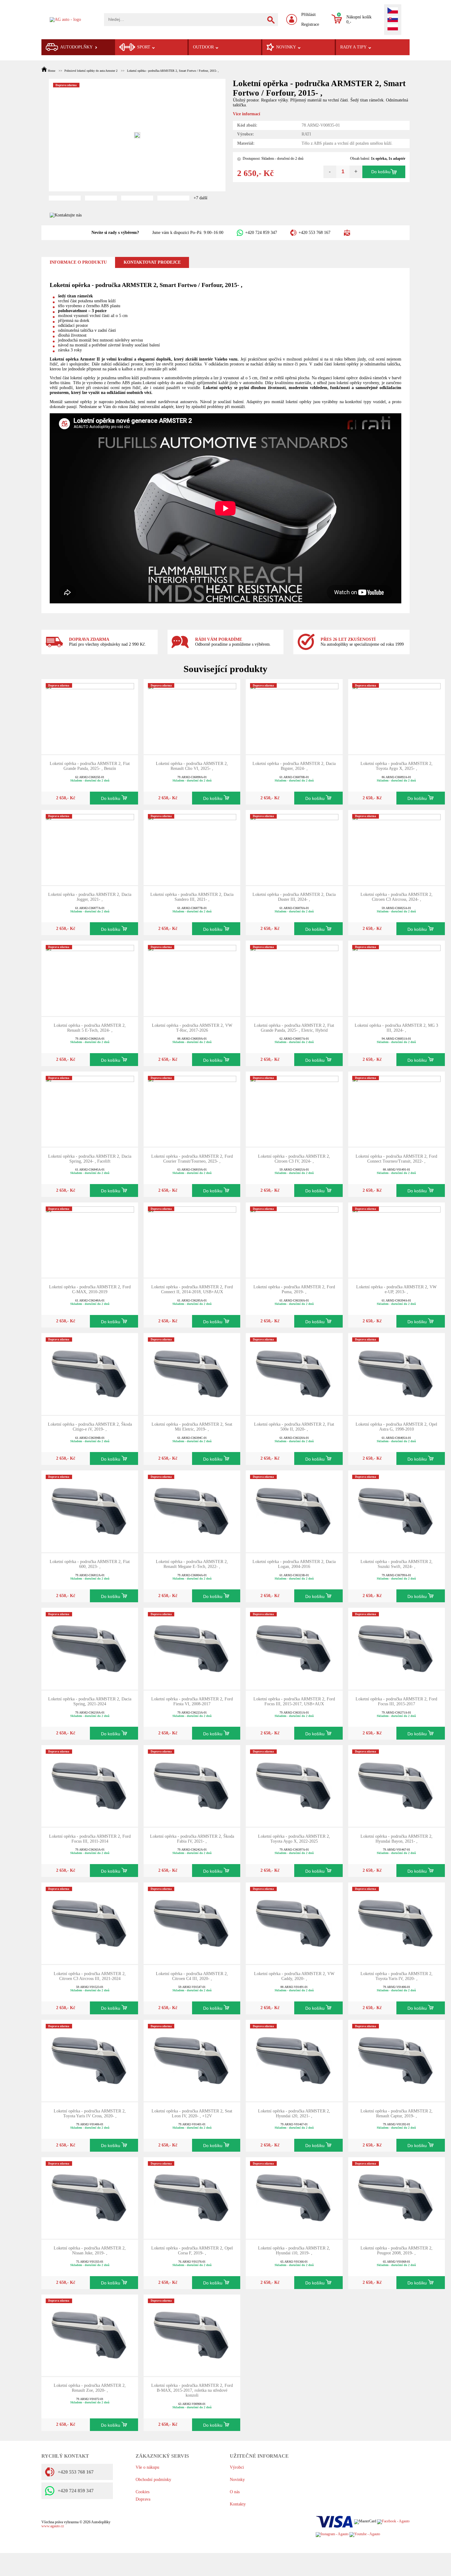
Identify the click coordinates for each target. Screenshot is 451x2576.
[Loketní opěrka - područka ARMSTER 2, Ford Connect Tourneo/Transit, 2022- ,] (396, 1109)
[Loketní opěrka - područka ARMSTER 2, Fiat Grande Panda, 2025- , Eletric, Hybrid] (294, 978)
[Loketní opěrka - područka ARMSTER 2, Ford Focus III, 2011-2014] (90, 1785)
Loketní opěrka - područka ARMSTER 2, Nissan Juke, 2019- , (90, 2251)
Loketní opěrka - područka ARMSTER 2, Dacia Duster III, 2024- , (294, 897)
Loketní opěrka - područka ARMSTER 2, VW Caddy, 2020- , (294, 1976)
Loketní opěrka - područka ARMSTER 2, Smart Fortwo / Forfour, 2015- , (173, 71)
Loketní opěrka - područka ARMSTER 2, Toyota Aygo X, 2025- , (397, 766)
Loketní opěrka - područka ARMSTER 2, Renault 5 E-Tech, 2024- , (90, 1028)
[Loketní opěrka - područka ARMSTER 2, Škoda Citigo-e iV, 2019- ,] (90, 1374)
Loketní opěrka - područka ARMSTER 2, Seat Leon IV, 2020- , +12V (192, 2114)
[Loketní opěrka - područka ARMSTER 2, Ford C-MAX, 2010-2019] (90, 1239)
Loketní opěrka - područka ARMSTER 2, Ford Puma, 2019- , (294, 1289)
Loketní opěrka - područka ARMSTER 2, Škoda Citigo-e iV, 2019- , (90, 1427)
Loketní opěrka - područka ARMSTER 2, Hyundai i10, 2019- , (294, 2251)
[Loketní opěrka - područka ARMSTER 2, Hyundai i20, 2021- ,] (294, 2060)
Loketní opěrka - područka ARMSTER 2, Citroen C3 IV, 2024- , (294, 1159)
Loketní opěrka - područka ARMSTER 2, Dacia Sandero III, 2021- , (192, 897)
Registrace (310, 24)
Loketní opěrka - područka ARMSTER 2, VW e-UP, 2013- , (396, 1289)
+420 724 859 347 (261, 233)
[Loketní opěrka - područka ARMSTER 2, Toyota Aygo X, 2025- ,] (396, 716)
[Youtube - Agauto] (365, 2534)
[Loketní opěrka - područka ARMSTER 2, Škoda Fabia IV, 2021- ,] (192, 1785)
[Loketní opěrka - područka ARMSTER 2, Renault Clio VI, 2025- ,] (192, 716)
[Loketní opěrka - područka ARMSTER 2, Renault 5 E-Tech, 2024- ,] (90, 978)
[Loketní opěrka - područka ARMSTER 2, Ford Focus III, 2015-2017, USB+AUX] (294, 1648)
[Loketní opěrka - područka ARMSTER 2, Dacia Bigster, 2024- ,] (294, 716)
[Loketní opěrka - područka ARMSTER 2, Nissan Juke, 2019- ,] (90, 2198)
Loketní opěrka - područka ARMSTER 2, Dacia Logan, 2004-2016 (294, 1564)
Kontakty (238, 2504)
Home (52, 71)
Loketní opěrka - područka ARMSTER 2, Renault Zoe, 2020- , (90, 2388)
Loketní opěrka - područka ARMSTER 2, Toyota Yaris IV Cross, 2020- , (90, 2114)
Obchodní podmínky (153, 2480)
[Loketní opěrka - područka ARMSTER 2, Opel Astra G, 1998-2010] (396, 1374)
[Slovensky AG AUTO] (393, 20)
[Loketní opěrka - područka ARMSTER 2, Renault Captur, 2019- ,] (396, 2060)
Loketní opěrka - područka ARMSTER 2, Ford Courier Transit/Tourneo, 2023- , (192, 1159)
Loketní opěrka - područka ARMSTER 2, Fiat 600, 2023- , (90, 1564)
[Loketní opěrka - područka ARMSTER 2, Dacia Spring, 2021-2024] (90, 1648)
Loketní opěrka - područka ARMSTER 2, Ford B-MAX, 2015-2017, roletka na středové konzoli (192, 2390)
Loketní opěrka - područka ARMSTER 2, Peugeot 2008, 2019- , (397, 2251)
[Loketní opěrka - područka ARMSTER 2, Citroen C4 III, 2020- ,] (192, 1923)
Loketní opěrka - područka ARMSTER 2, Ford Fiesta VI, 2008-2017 (192, 1701)
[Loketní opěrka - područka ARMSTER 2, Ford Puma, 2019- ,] (294, 1239)
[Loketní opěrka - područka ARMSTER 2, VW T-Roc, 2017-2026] (192, 978)
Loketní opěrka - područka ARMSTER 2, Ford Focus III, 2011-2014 (90, 1839)
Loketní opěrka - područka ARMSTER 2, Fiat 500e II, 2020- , (294, 1427)
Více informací (247, 114)
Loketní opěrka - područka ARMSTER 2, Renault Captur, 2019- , (397, 2114)
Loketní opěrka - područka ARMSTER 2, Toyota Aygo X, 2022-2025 (294, 1839)
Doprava (143, 2499)
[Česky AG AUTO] (393, 11)
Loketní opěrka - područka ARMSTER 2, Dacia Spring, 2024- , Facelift (90, 1159)
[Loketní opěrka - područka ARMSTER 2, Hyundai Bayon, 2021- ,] (396, 1785)
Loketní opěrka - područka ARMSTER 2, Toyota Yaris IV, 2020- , (397, 1976)
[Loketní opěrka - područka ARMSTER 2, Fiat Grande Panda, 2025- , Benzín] (90, 716)
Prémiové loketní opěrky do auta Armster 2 (91, 71)
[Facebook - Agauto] (393, 2522)
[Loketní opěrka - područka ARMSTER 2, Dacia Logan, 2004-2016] (294, 1511)
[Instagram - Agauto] (332, 2534)
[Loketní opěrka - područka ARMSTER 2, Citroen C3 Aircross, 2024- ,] (396, 847)
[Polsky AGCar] (393, 28)
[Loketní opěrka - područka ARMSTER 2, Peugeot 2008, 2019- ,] (396, 2198)
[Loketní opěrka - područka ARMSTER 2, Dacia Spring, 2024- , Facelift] (90, 1109)
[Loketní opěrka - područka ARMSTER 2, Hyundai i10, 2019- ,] (294, 2198)
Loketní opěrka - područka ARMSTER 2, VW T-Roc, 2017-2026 (192, 1028)
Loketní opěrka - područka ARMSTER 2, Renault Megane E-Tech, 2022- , (192, 1564)
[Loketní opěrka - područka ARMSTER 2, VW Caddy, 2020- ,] (294, 1923)
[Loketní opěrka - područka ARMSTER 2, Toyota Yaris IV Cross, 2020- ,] (90, 2060)
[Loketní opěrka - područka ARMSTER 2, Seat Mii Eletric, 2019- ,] (192, 1374)
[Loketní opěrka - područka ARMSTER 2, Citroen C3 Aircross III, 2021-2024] (90, 1923)
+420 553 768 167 (314, 233)
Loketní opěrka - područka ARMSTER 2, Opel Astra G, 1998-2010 (396, 1427)
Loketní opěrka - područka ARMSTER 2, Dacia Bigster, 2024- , (294, 766)
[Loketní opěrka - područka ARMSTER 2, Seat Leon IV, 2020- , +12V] (192, 2060)
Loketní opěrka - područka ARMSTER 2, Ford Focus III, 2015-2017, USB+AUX (294, 1701)
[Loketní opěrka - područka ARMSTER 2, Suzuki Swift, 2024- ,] (396, 1511)
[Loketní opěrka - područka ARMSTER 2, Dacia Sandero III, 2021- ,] (192, 847)
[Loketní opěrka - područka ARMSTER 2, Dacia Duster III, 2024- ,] (294, 847)
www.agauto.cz (53, 2526)
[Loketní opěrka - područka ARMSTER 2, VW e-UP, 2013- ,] (396, 1239)
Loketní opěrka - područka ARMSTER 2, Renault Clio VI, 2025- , (192, 766)
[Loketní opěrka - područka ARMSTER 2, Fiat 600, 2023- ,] (90, 1511)
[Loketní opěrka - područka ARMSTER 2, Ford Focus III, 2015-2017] (396, 1648)
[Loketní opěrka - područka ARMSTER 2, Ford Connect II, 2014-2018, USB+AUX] (192, 1239)
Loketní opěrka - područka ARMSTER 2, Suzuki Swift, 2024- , (397, 1564)
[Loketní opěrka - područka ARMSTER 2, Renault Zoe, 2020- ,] (90, 2335)
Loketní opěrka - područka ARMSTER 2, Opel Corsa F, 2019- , (192, 2251)
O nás (235, 2492)
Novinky (237, 2480)
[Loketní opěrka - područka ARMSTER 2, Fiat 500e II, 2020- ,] (294, 1374)
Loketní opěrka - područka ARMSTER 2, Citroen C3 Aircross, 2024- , (397, 897)
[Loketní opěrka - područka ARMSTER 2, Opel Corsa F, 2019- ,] (192, 2198)
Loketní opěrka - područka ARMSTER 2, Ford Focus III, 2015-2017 (396, 1701)
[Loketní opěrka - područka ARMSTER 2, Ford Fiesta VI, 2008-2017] (192, 1648)
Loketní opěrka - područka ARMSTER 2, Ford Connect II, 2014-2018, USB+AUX (192, 1289)
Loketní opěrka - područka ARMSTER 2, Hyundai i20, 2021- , (294, 2114)
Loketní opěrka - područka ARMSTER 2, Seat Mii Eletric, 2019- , (192, 1427)
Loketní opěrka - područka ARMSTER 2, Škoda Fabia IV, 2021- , (192, 1839)
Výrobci (237, 2467)
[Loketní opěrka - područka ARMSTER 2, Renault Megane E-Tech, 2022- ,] (192, 1511)
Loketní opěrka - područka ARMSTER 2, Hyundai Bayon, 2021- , (397, 1839)
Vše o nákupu (147, 2467)
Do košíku (381, 172)
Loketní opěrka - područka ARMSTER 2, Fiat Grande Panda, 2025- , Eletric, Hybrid (294, 1028)
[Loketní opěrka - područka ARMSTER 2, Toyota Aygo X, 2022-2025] (294, 1785)
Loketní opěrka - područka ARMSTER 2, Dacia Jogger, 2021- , (90, 897)
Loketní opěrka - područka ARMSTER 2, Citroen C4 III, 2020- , (192, 1976)
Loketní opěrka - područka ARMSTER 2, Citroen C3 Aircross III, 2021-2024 (90, 1976)
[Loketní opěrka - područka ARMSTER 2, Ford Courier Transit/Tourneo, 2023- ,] (192, 1109)
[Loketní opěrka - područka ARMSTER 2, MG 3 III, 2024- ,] (396, 978)
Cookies (143, 2492)
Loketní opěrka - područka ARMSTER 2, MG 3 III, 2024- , (396, 1028)
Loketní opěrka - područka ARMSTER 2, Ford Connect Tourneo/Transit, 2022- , (396, 1159)
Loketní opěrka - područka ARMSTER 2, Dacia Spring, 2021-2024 (90, 1701)
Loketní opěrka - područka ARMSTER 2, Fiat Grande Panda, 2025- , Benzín (90, 766)
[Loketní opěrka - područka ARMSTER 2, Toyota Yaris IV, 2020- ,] (396, 1923)
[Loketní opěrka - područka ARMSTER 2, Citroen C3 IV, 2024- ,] (294, 1109)
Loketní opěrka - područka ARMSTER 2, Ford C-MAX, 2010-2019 (90, 1289)
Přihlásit (308, 15)
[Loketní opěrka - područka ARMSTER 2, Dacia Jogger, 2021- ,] (90, 847)
